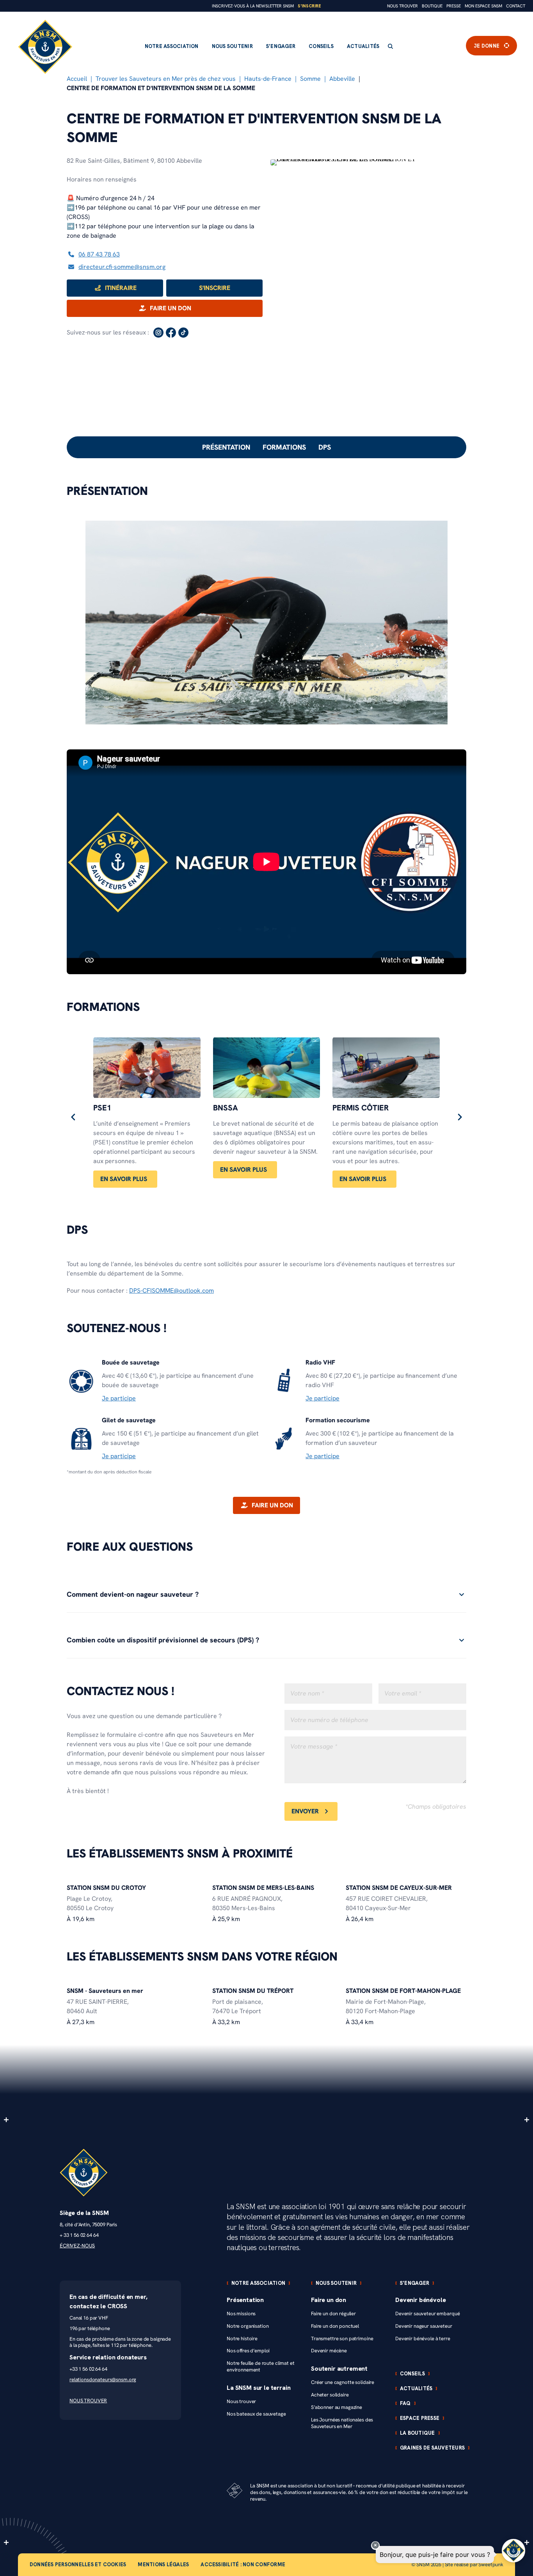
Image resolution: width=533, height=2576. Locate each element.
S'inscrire (309, 6)
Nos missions (241, 2314)
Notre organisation (248, 2326)
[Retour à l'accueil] (45, 47)
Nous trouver (402, 6)
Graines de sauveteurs (432, 2448)
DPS (325, 447)
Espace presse (420, 2418)
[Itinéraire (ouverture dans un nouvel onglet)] (368, 159)
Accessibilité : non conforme (243, 2564)
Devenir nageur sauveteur (424, 2326)
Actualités (363, 46)
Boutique (432, 6)
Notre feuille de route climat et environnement (261, 2366)
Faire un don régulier (333, 2314)
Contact (516, 6)
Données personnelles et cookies (78, 2564)
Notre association (172, 46)
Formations (284, 447)
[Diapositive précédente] (73, 1117)
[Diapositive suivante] (460, 1117)
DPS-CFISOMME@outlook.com (171, 1291)
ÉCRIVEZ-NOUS (77, 2246)
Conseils (321, 46)
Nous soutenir (232, 46)
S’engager (281, 46)
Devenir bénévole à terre (423, 2339)
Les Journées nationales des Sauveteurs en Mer (342, 2423)
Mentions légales (163, 2564)
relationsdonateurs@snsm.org (103, 2379)
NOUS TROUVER (88, 2401)
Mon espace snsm (483, 6)
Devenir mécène (329, 2351)
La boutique (418, 2433)
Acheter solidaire (330, 2395)
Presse (454, 6)
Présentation (226, 447)
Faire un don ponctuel (335, 2326)
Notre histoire (242, 2339)
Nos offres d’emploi (248, 2351)
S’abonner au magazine (337, 2407)
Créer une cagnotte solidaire (343, 2382)
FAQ (405, 2403)
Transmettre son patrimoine (342, 2339)
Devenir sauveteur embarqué (427, 2314)
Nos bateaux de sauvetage (256, 2414)
